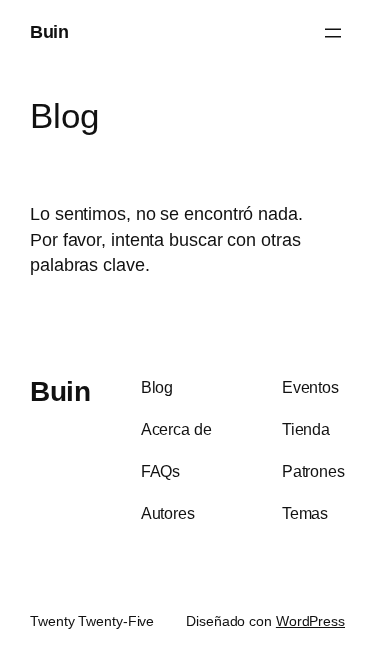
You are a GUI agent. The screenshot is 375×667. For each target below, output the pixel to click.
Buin (49, 32)
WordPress (310, 621)
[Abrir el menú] (333, 33)
